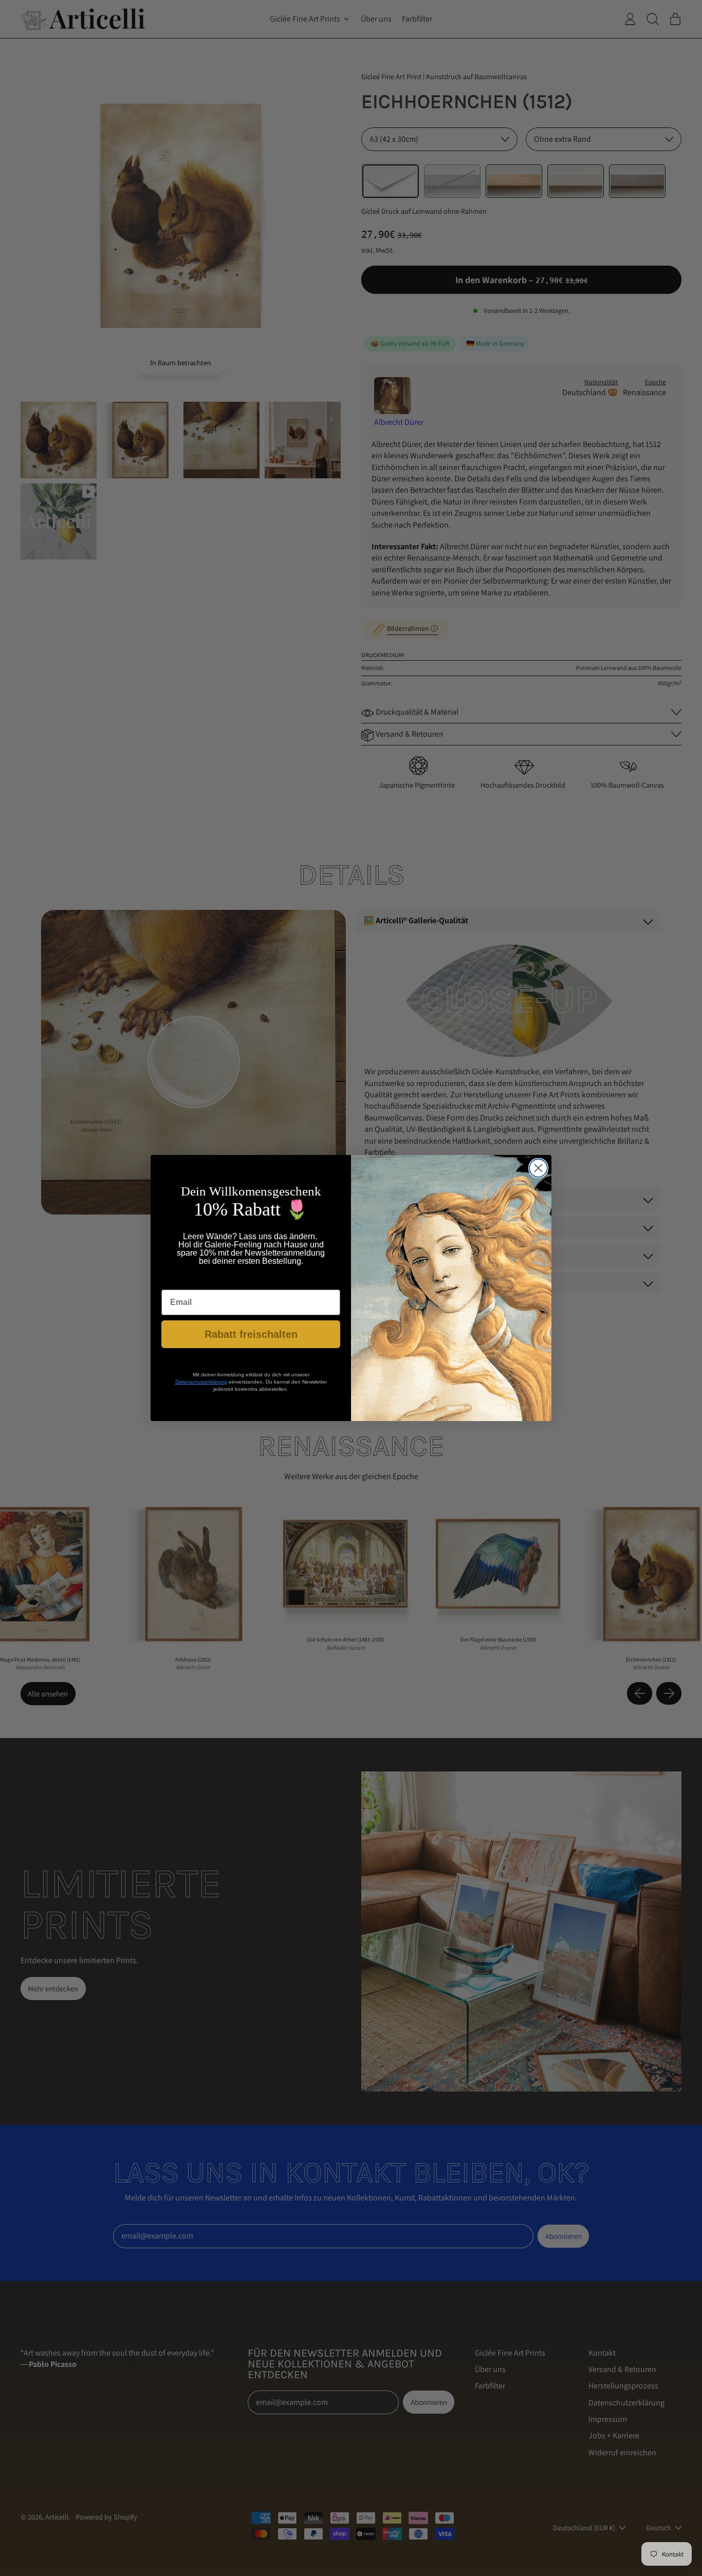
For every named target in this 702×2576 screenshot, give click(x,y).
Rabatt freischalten (251, 1334)
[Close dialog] (538, 1168)
